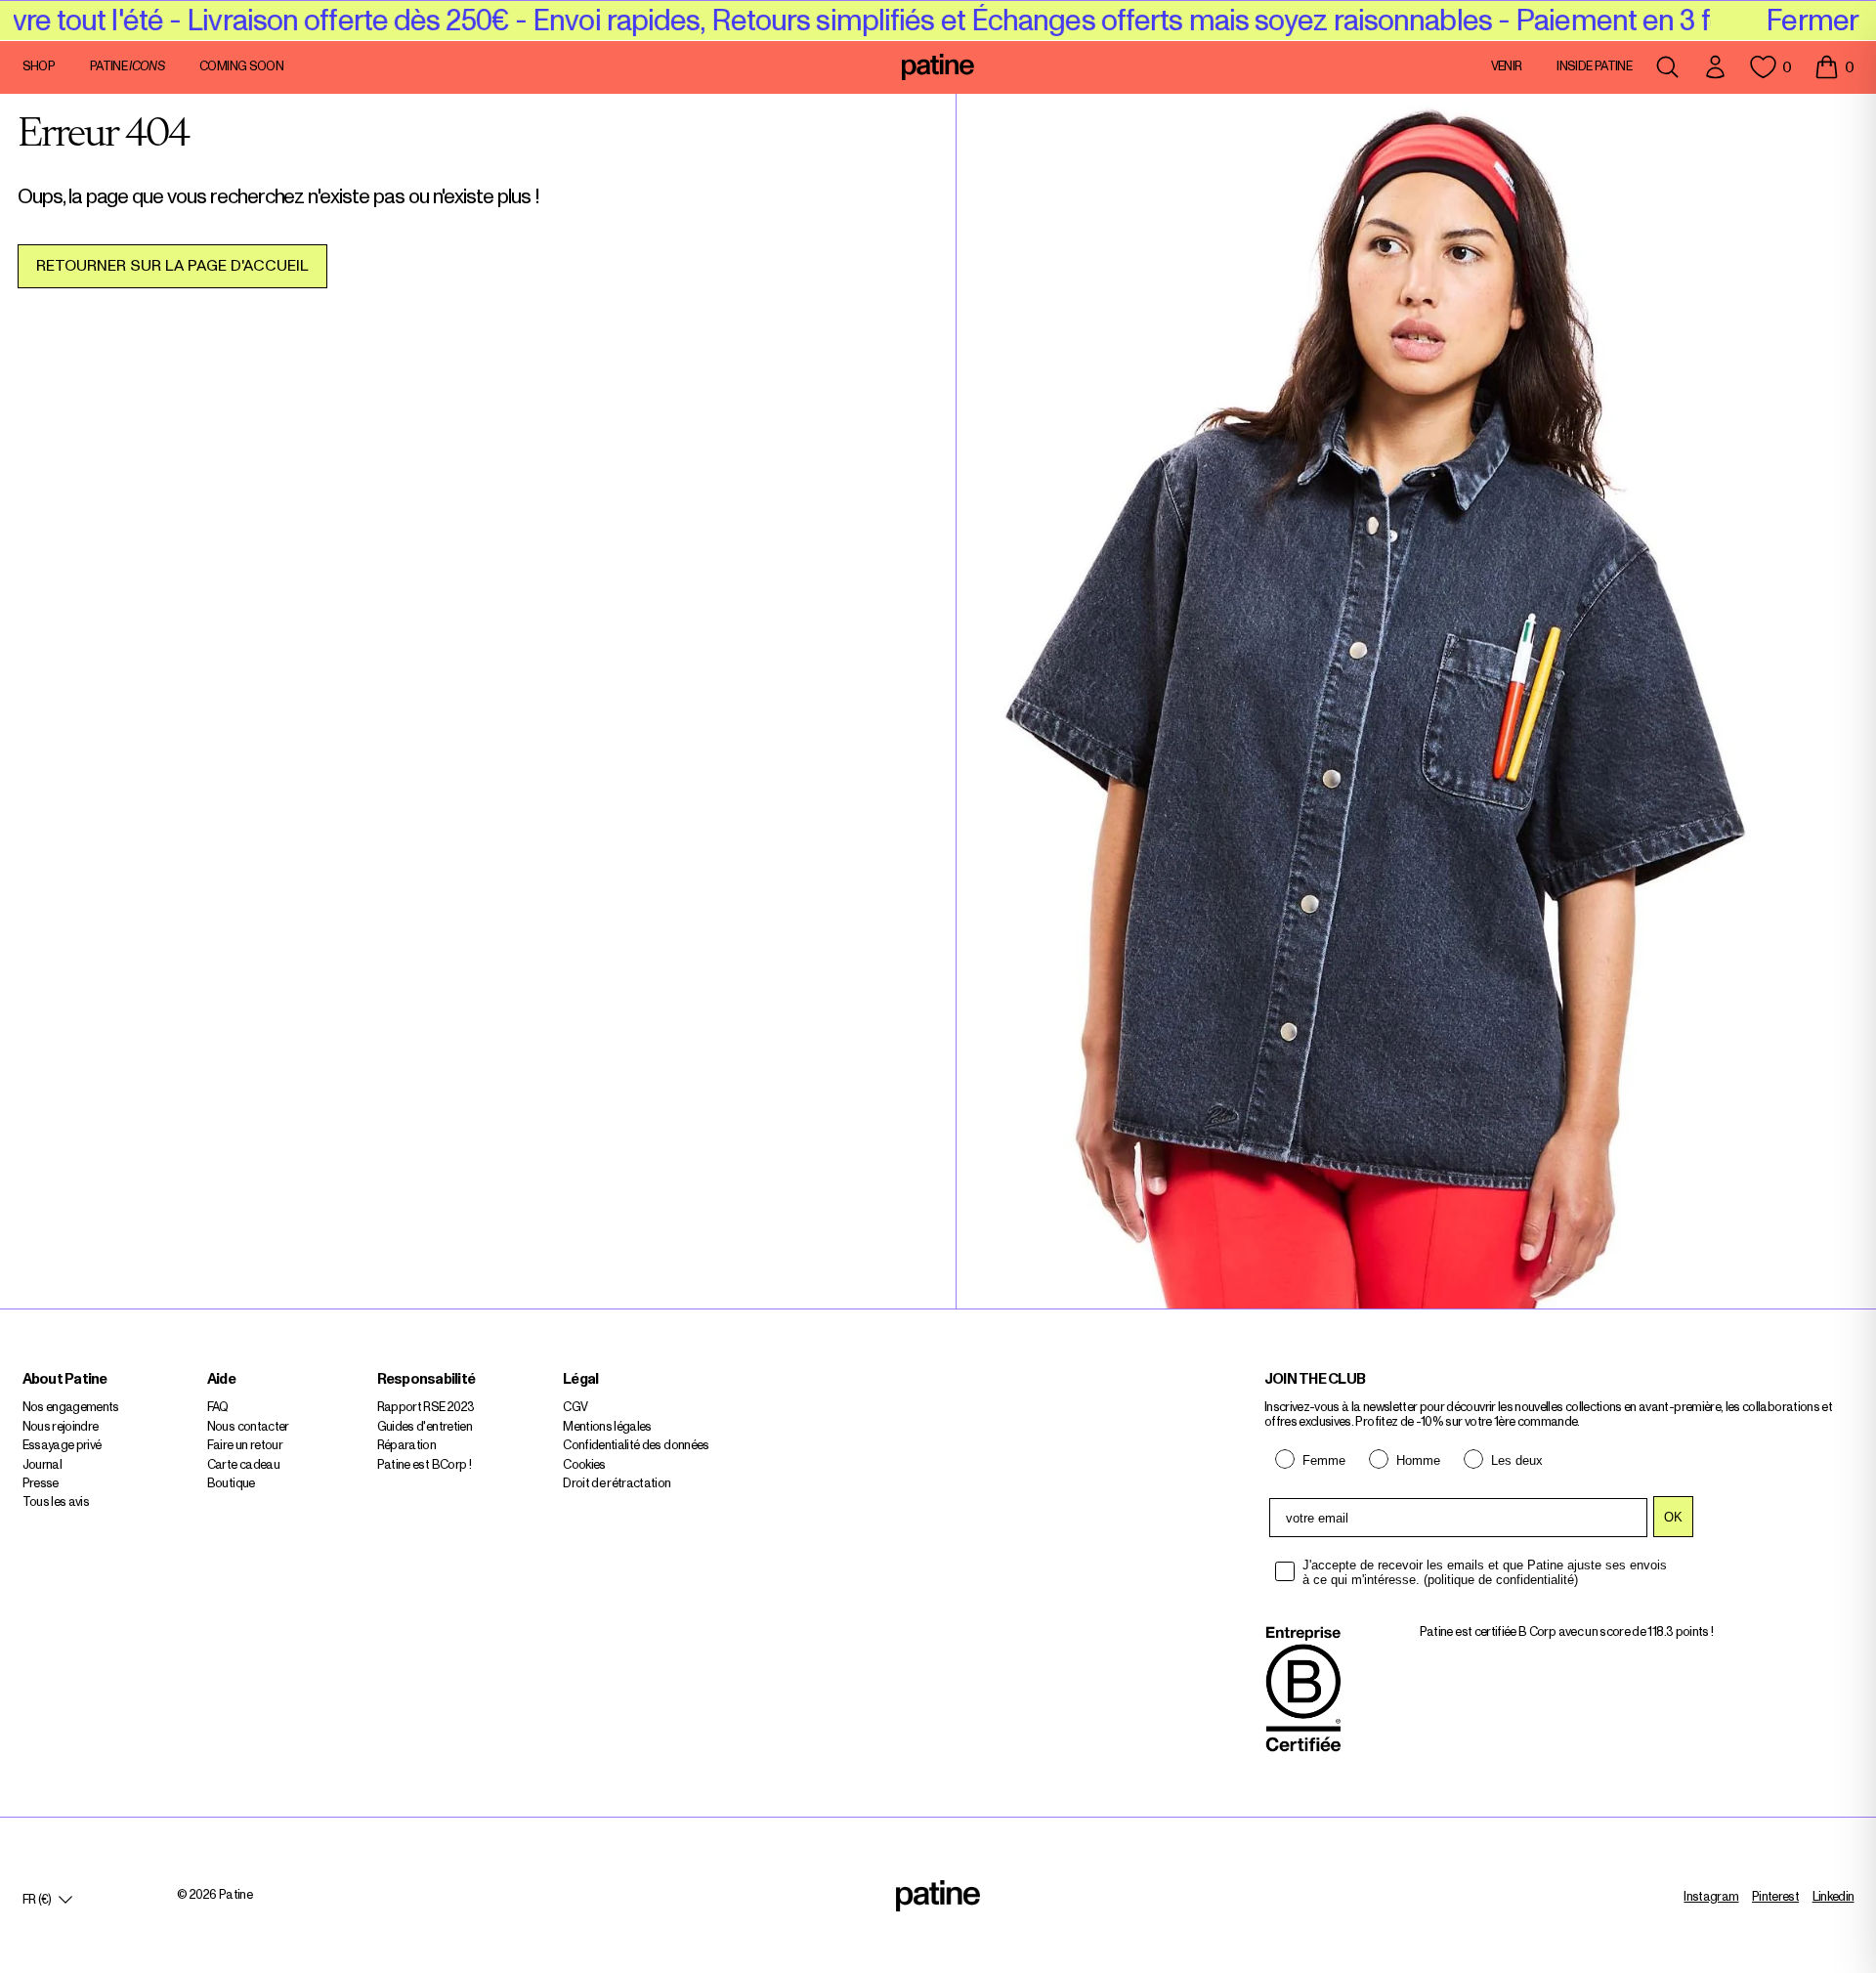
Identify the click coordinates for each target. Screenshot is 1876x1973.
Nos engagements (71, 1408)
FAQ (218, 1408)
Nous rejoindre (61, 1427)
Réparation (407, 1446)
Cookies (584, 1465)
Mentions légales (607, 1427)
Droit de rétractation (617, 1484)
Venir (1507, 67)
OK (1673, 1517)
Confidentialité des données (636, 1446)
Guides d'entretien (425, 1427)
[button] (1834, 67)
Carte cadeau (243, 1465)
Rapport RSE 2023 (426, 1408)
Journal (42, 1465)
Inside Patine (1594, 67)
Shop (39, 67)
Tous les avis (56, 1502)
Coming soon (241, 67)
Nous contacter (248, 1427)
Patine (127, 67)
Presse (41, 1484)
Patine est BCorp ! (424, 1465)
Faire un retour (245, 1446)
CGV (575, 1408)
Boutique (231, 1484)
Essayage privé (62, 1446)
